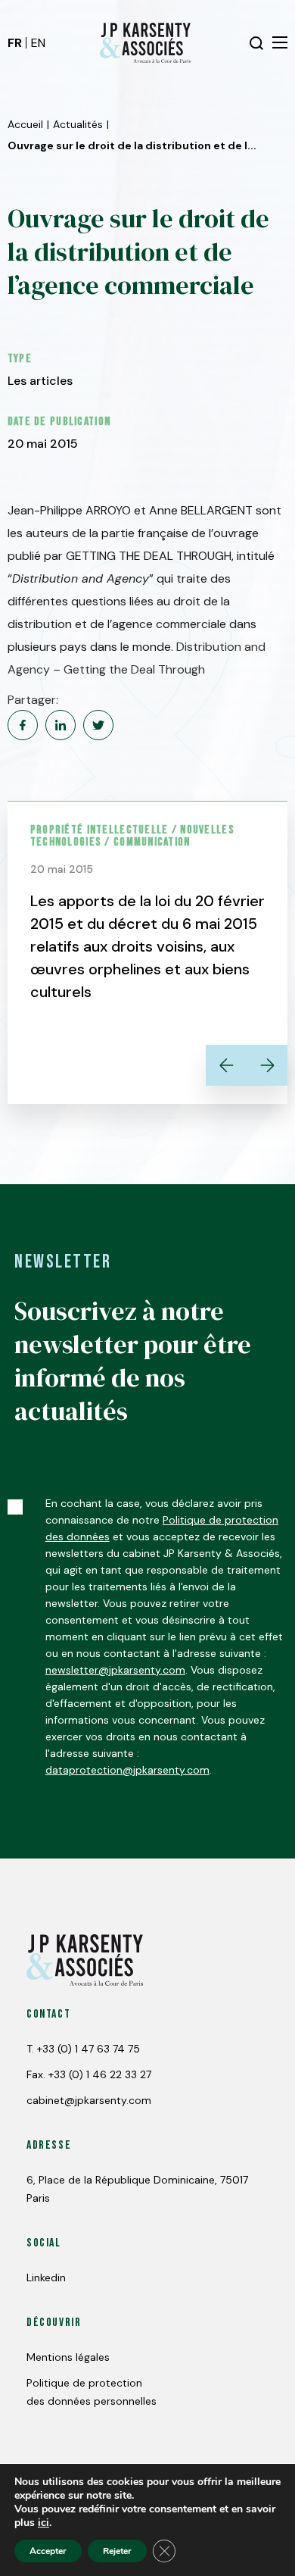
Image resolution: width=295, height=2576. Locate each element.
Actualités (78, 124)
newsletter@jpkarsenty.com (115, 1670)
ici (43, 2523)
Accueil (25, 124)
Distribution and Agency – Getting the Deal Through (137, 658)
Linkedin (46, 2277)
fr (15, 43)
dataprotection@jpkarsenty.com (127, 1770)
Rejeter (117, 2551)
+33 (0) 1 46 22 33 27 (100, 2074)
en (38, 43)
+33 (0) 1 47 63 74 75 (88, 2049)
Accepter (48, 2551)
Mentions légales (68, 2357)
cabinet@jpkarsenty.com (89, 2100)
